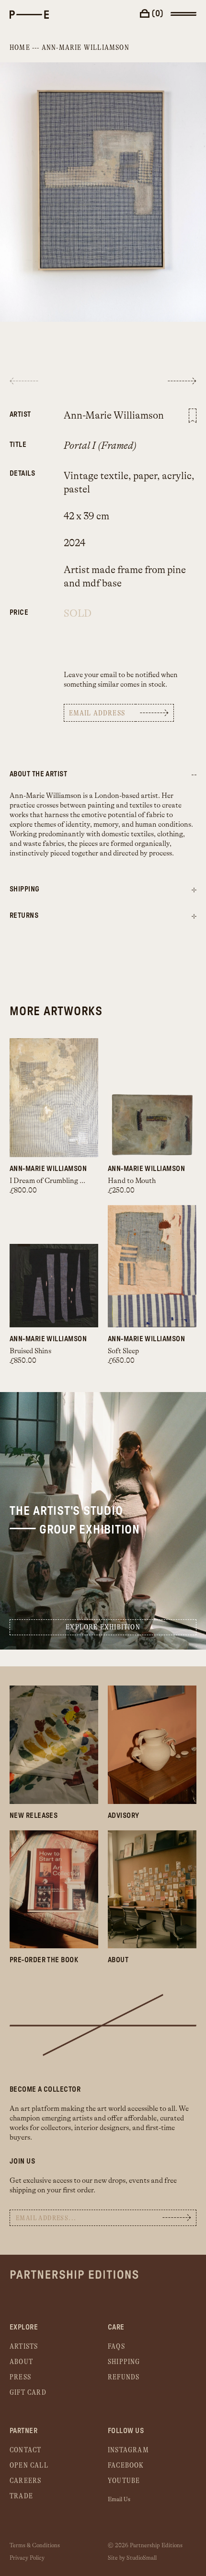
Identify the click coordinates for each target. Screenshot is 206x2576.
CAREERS (25, 2481)
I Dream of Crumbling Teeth (53, 1181)
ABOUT (21, 2362)
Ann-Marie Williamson (86, 48)
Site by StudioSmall (132, 2558)
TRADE (21, 2496)
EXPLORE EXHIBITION (103, 1627)
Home (20, 48)
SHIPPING (124, 2362)
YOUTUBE (124, 2481)
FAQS (116, 2347)
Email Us (119, 2499)
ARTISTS (24, 2347)
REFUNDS (124, 2377)
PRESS (20, 2377)
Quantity (22, 607)
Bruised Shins (30, 1351)
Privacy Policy (27, 2558)
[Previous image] (24, 381)
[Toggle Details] (194, 890)
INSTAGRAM (128, 2450)
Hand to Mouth (132, 1181)
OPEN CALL (29, 2465)
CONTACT (25, 2450)
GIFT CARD (28, 2393)
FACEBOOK (126, 2465)
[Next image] (182, 381)
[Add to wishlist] (193, 416)
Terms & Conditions (35, 2545)
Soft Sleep (123, 1351)
